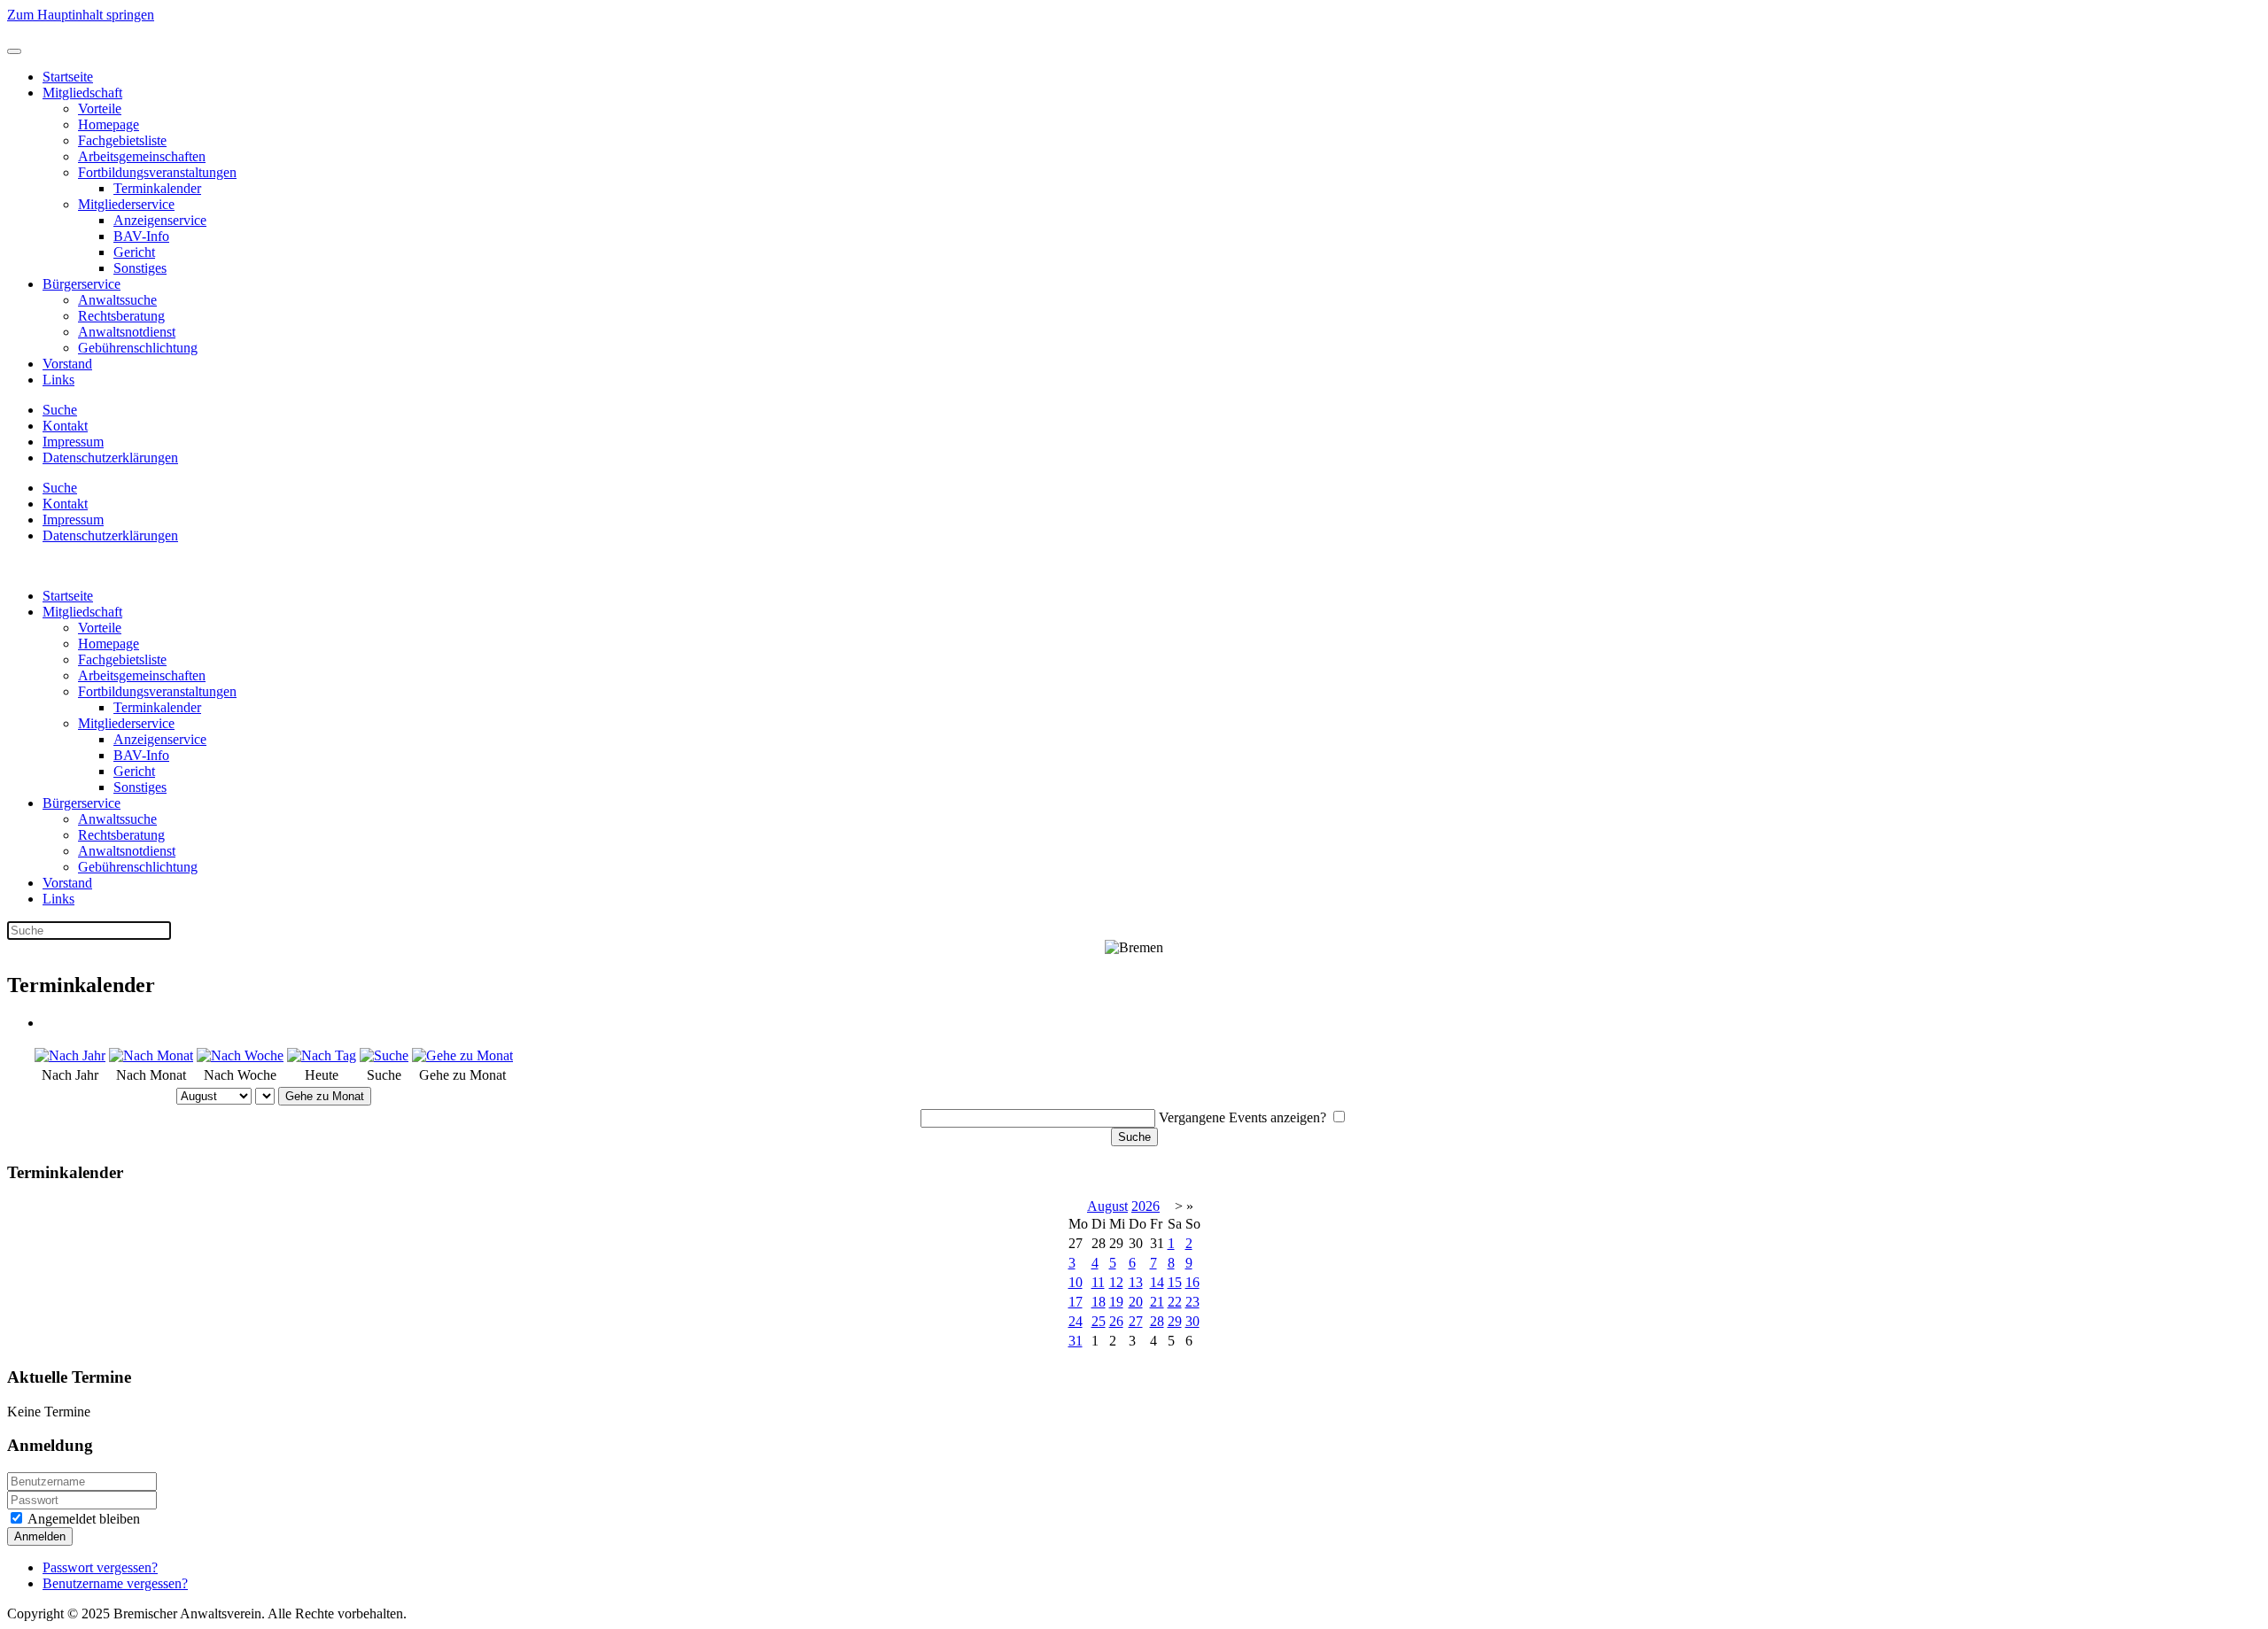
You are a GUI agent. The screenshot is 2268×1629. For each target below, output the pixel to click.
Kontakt (65, 426)
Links (58, 380)
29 (1175, 1321)
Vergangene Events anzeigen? (1243, 1117)
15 (1175, 1282)
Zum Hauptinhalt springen (81, 15)
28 (1157, 1321)
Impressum (73, 442)
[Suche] (384, 1055)
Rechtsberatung (121, 316)
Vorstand (67, 364)
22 (1175, 1302)
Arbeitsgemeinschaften (142, 156)
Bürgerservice (82, 284)
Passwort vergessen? (100, 1567)
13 (1136, 1282)
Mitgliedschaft (82, 93)
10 (1076, 1282)
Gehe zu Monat (325, 1096)
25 (1099, 1321)
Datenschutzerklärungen (110, 458)
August (1107, 1206)
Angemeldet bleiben (82, 1519)
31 (1076, 1341)
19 (1116, 1302)
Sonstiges (140, 268)
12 (1116, 1282)
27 (1136, 1321)
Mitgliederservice (126, 204)
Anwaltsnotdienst (127, 332)
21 (1157, 1302)
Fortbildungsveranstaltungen (157, 172)
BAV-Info (141, 236)
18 (1099, 1302)
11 (1098, 1282)
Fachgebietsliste (122, 140)
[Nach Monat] (151, 1055)
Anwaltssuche (117, 300)
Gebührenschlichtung (138, 348)
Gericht (134, 252)
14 (1157, 1282)
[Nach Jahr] (70, 1055)
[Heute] (322, 1055)
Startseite (68, 77)
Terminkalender (157, 188)
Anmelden (40, 1536)
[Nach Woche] (240, 1055)
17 (1076, 1302)
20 (1136, 1302)
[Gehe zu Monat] (462, 1055)
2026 (1146, 1206)
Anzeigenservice (160, 220)
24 (1076, 1321)
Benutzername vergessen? (115, 1583)
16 (1192, 1282)
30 (1192, 1321)
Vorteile (100, 109)
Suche (60, 410)
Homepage (109, 124)
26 (1116, 1321)
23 (1192, 1302)
